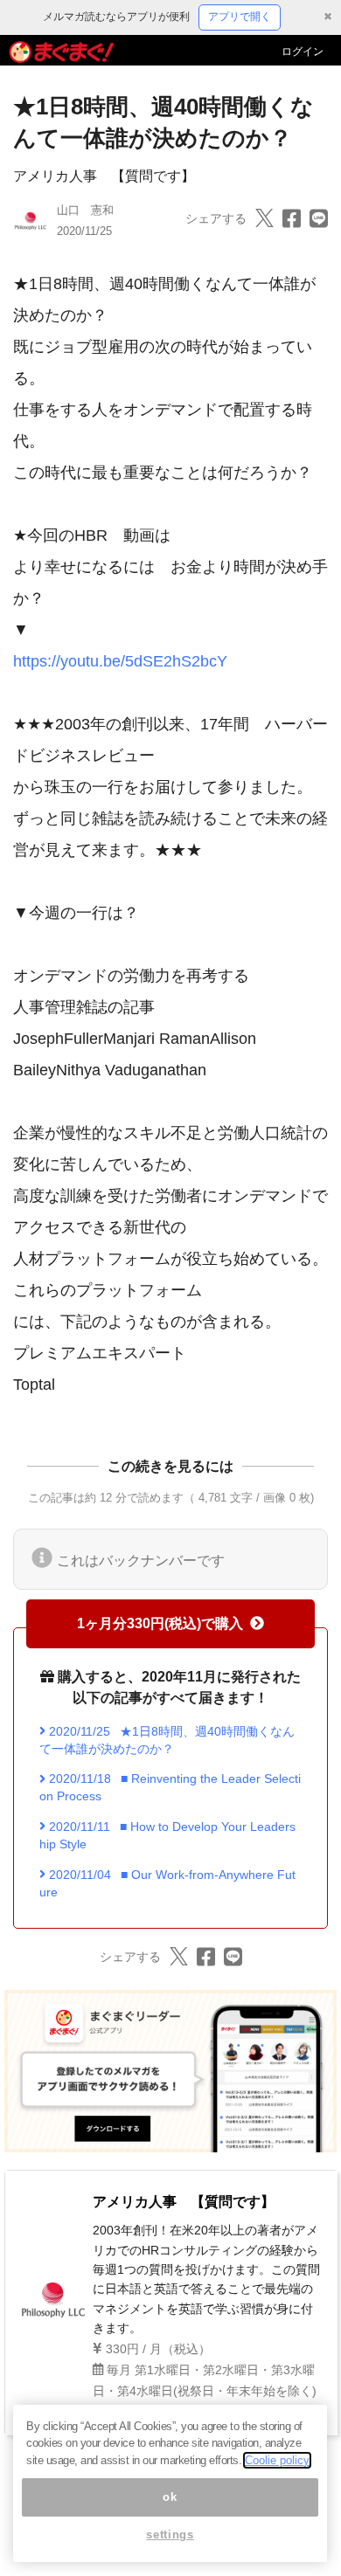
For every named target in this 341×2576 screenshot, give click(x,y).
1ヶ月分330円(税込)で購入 (160, 1623)
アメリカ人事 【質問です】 (104, 176)
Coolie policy (277, 2460)
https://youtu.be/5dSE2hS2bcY (120, 661)
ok (170, 2497)
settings (170, 2535)
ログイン (303, 52)
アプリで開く (240, 17)
